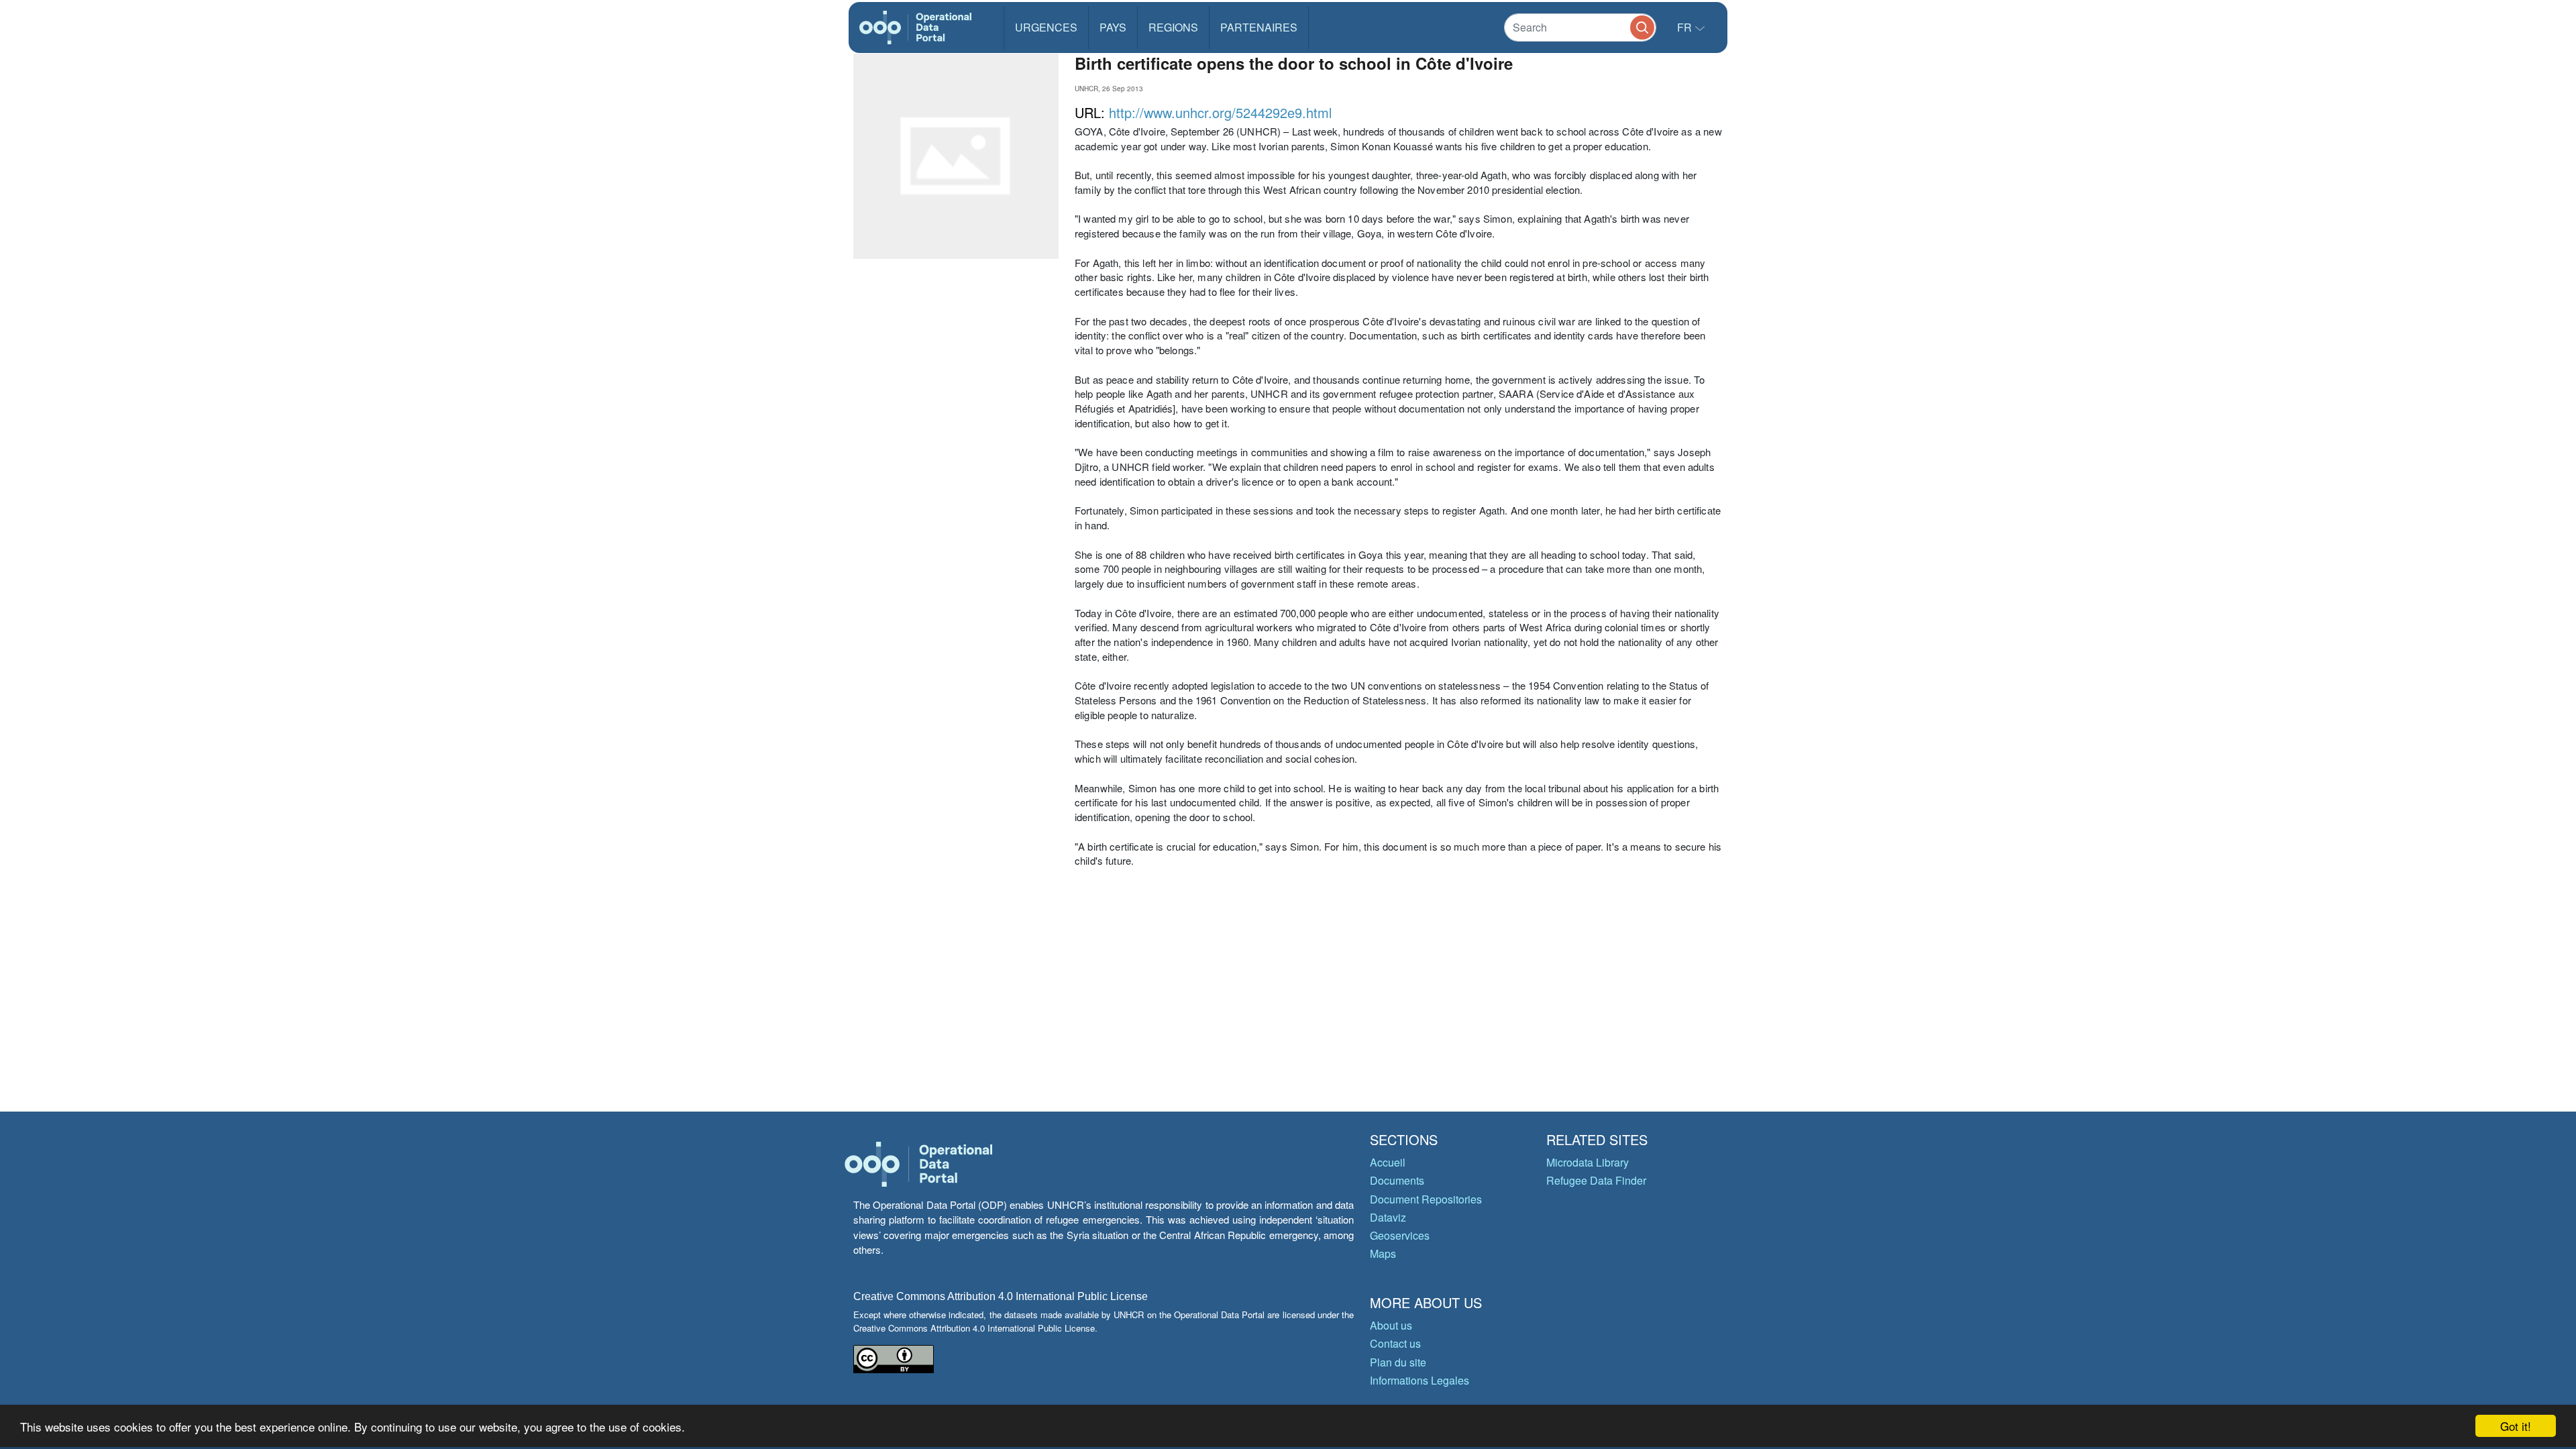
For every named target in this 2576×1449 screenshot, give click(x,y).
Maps (1383, 1253)
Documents (1397, 1180)
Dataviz (1388, 1217)
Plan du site (1398, 1362)
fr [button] (1686, 27)
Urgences (1046, 27)
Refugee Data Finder (1596, 1180)
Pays (1113, 27)
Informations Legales (1419, 1380)
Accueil (1388, 1162)
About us (1391, 1325)
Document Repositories (1426, 1199)
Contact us (1395, 1343)
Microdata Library (1588, 1162)
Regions (1173, 27)
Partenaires (1259, 27)
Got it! (2516, 1426)
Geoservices (1400, 1235)
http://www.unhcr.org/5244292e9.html (1220, 112)
